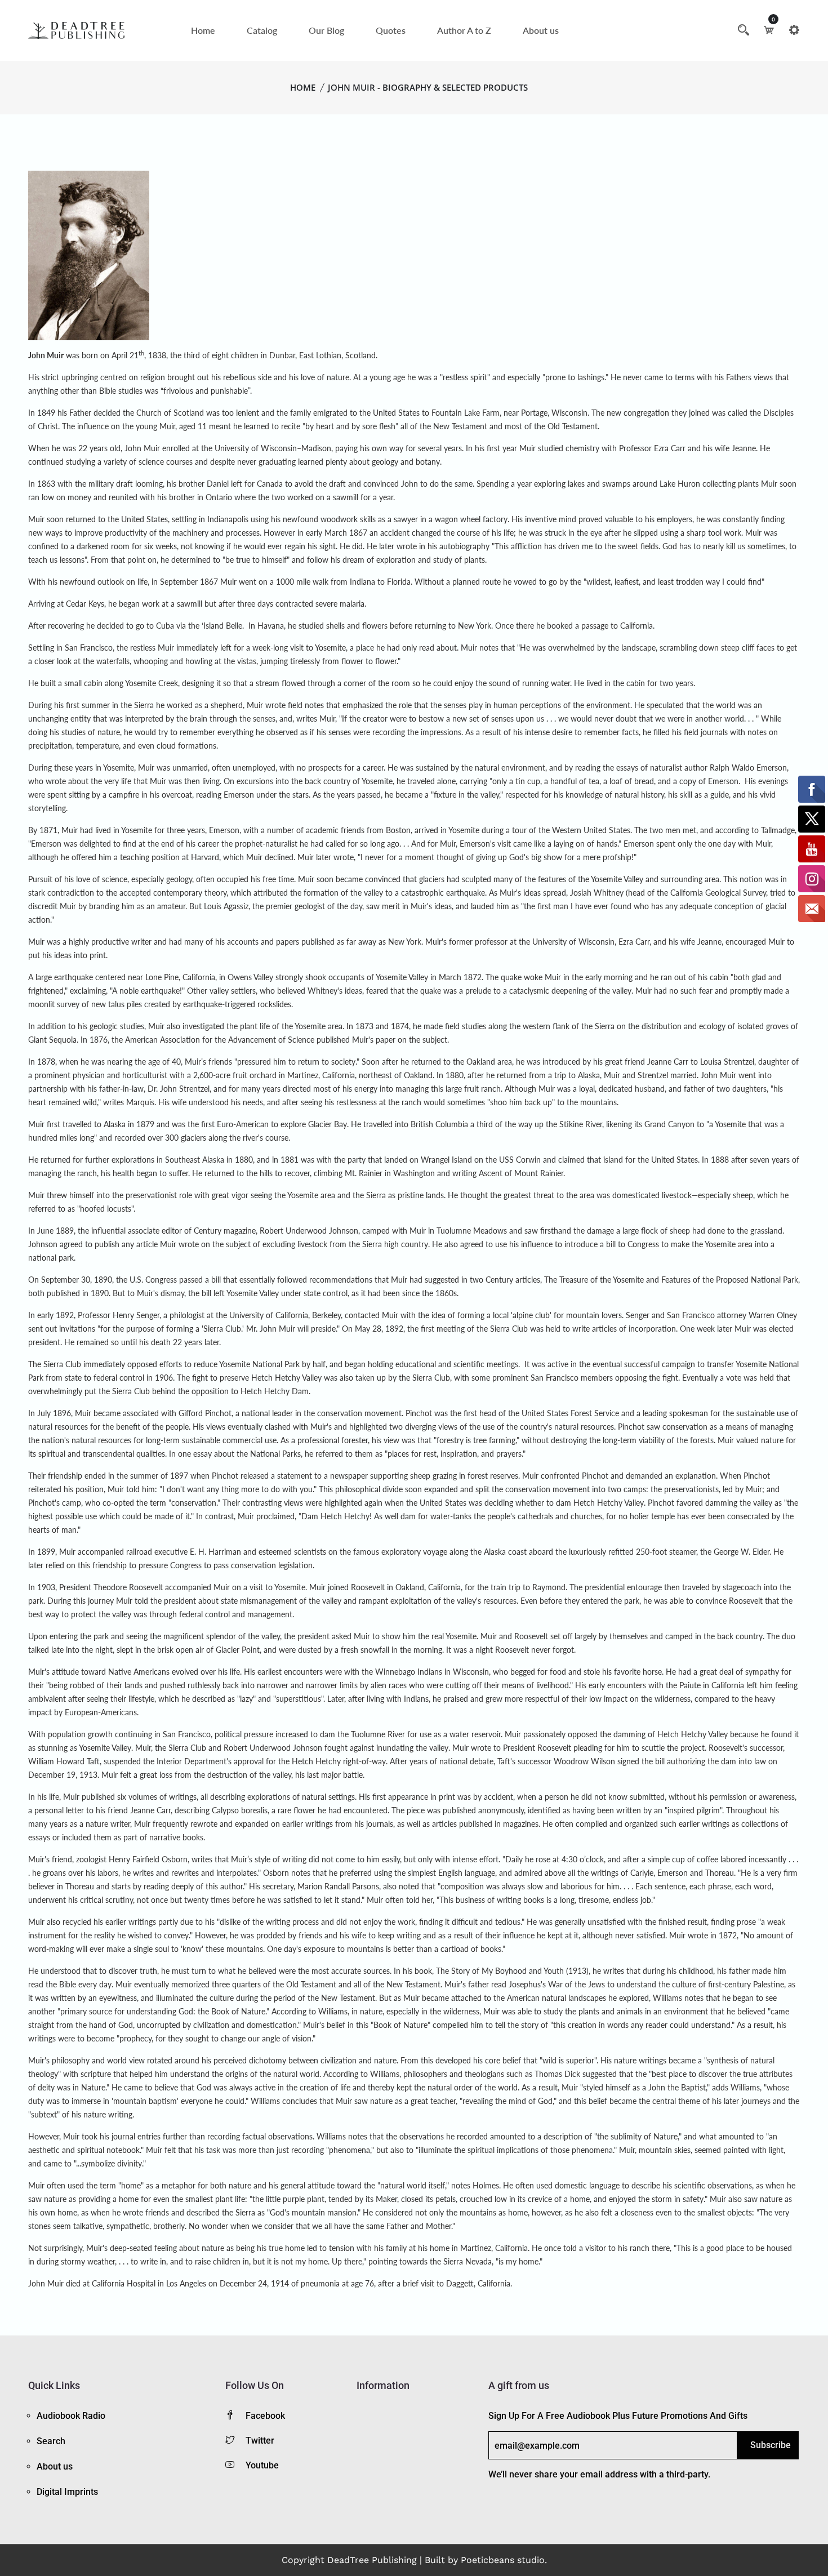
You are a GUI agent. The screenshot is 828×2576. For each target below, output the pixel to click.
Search (51, 2441)
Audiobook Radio (71, 2416)
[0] (769, 30)
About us (541, 30)
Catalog (262, 30)
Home (203, 30)
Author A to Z (464, 30)
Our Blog (326, 30)
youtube (262, 2465)
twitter (260, 2441)
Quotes (391, 30)
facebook (265, 2416)
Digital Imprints (67, 2492)
